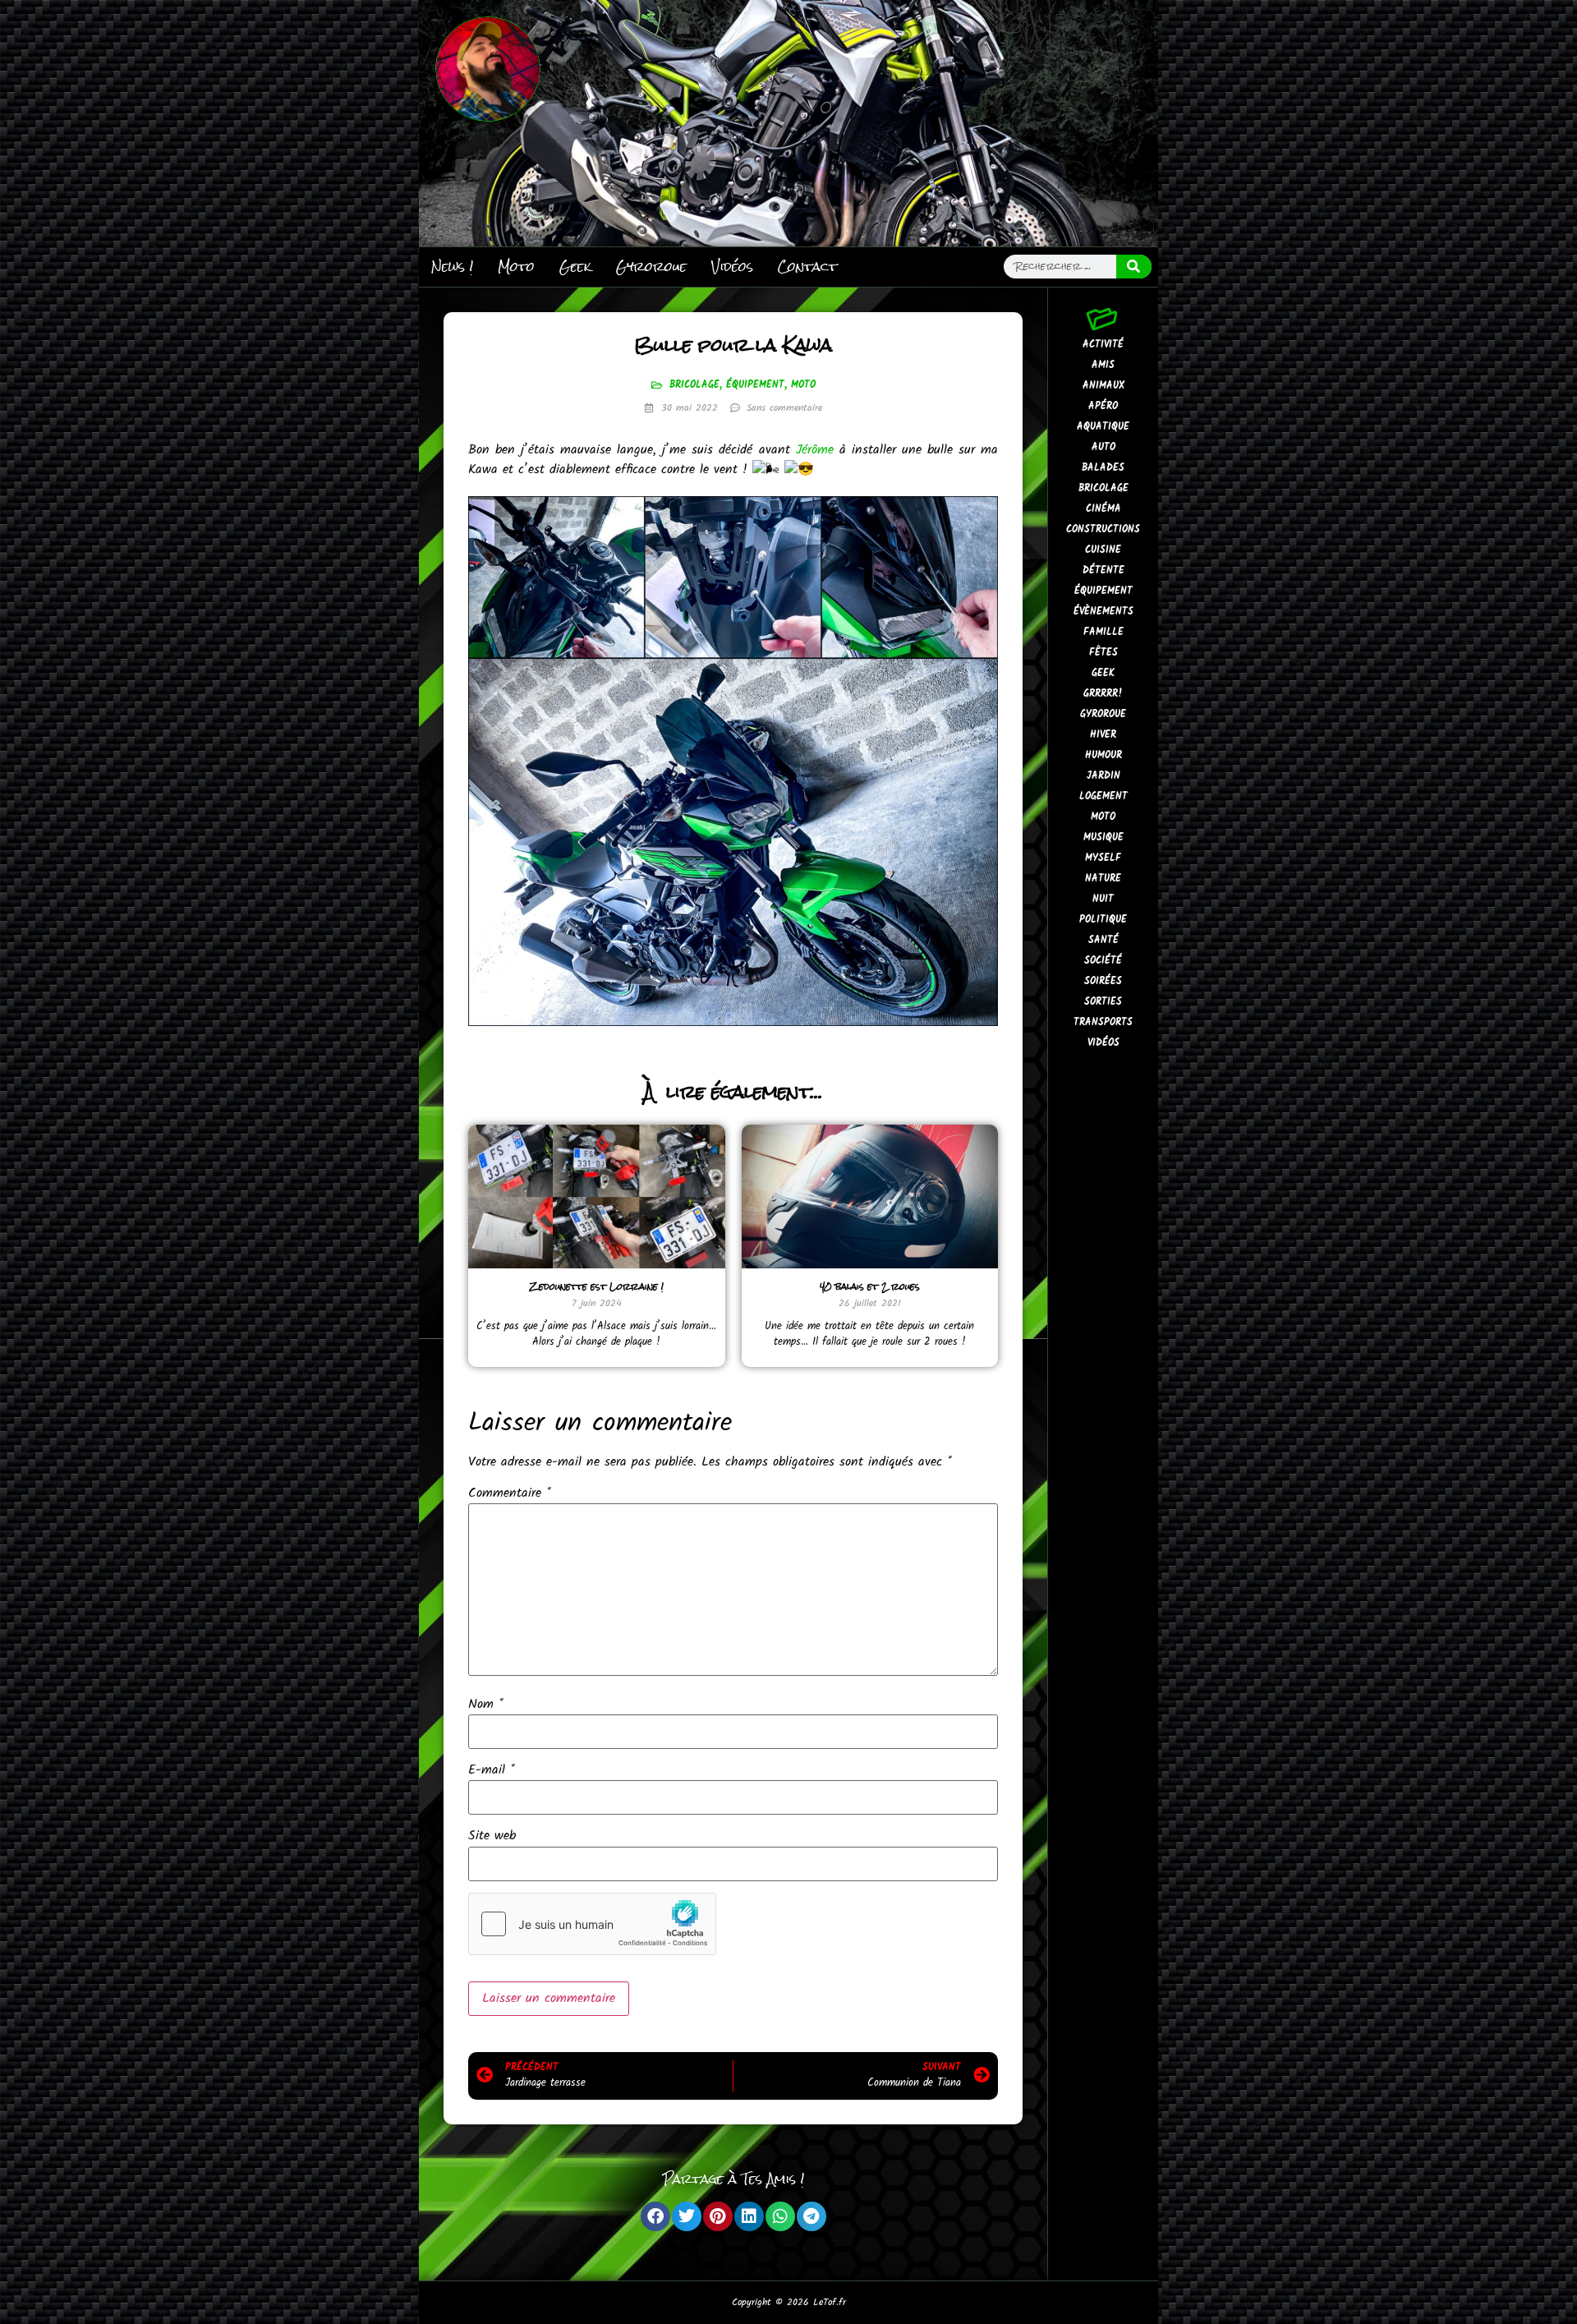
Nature (1103, 879)
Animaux (1103, 386)
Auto (1103, 447)
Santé (1103, 940)
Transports (1103, 1022)
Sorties (1103, 1002)
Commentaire (510, 1493)
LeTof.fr (830, 2302)
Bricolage (694, 385)
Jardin (1103, 776)
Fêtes (1103, 653)
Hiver (1103, 735)
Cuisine (1103, 550)
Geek (575, 267)
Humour (1103, 755)
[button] (655, 2216)
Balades (1103, 468)
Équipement (755, 385)
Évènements (1103, 612)
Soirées (1103, 981)
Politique (1103, 920)
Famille (1103, 632)
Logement (1103, 796)
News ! (452, 267)
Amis (1103, 365)
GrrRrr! (1103, 694)
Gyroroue (651, 267)
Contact (807, 267)
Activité (1103, 345)
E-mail (492, 1770)
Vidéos (732, 267)
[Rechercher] (1134, 267)
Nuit (1103, 899)
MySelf (1103, 858)
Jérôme (815, 450)
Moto (516, 267)
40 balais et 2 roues (870, 1286)
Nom (486, 1705)
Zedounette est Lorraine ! (597, 1286)
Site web (492, 1836)
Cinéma (1103, 509)
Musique (1103, 838)
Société (1103, 961)
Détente (1103, 571)
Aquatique (1103, 427)
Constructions (1103, 529)
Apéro (1103, 406)
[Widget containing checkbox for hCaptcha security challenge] (592, 1924)
